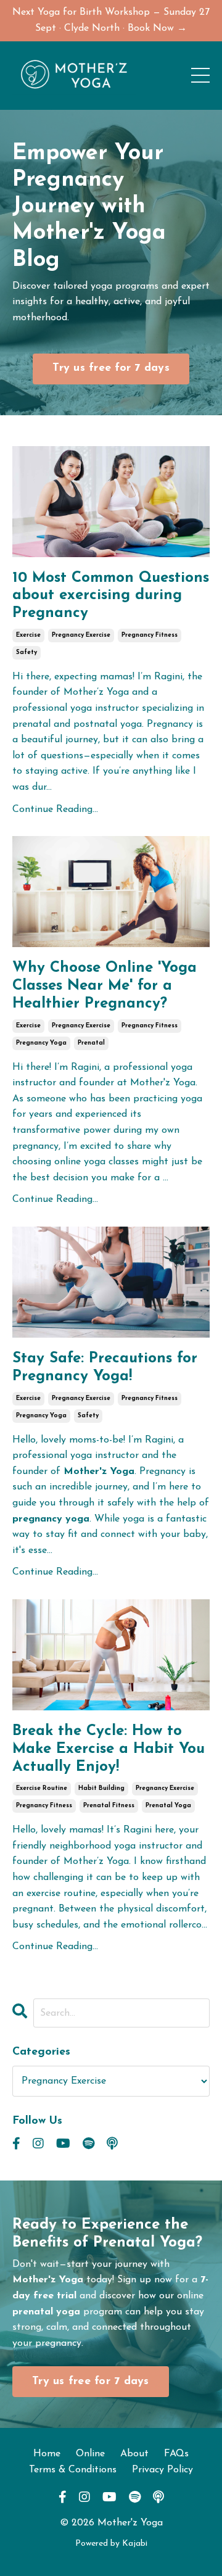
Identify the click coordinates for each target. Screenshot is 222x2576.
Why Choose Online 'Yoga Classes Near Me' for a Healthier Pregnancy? (105, 986)
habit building (101, 1788)
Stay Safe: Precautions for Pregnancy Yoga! (105, 1368)
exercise (28, 635)
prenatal (91, 1043)
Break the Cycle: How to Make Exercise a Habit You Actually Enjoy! (109, 1749)
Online (90, 2454)
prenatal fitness (109, 1806)
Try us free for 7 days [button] (111, 368)
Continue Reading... (55, 810)
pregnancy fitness (150, 635)
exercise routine (42, 1788)
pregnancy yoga (41, 1043)
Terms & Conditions (73, 2470)
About (134, 2454)
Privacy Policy (162, 2470)
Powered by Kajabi (111, 2544)
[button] (111, 366)
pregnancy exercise (81, 635)
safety (27, 652)
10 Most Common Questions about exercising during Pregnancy (111, 596)
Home (47, 2454)
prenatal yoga (168, 1806)
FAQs (176, 2454)
